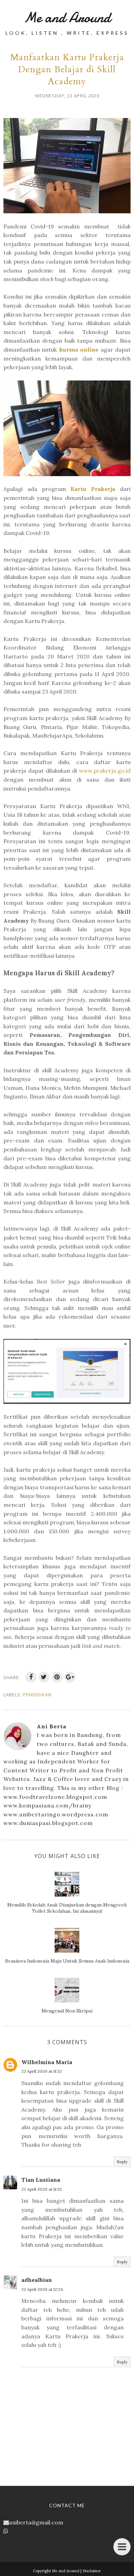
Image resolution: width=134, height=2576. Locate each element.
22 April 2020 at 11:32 (42, 2071)
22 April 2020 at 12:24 (42, 2289)
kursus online (79, 350)
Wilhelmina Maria (47, 2062)
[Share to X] (44, 1677)
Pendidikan (37, 1695)
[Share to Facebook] (31, 1677)
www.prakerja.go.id (105, 771)
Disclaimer (92, 2571)
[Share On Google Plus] (70, 1677)
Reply (122, 2162)
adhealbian (37, 2280)
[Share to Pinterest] (57, 1677)
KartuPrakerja (93, 489)
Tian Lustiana (41, 2180)
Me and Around (67, 17)
